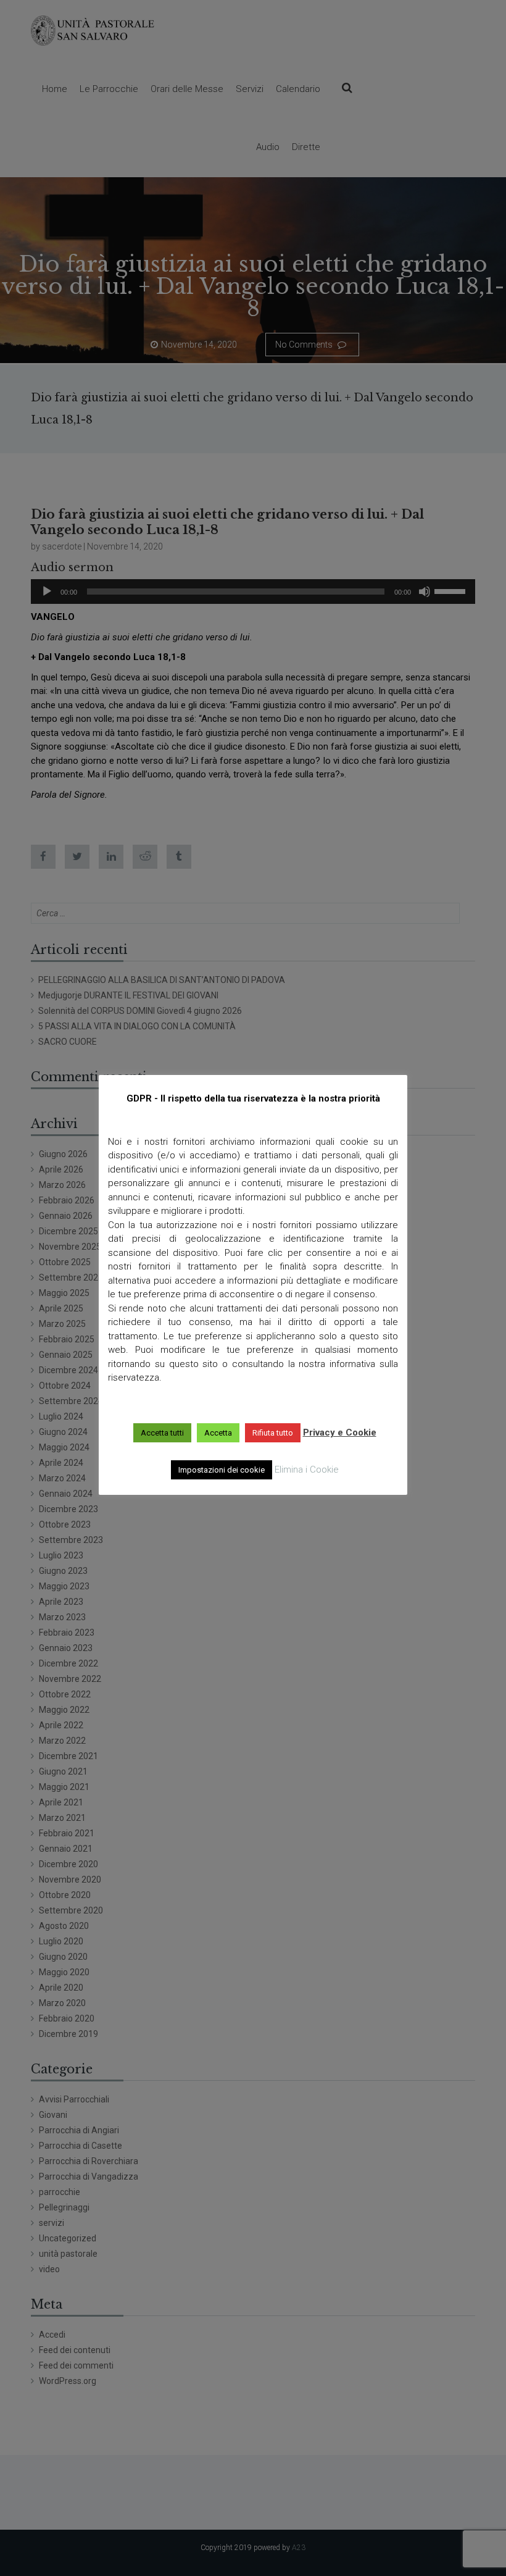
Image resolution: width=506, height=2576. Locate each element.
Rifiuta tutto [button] (273, 1433)
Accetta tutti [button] (162, 1433)
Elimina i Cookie (307, 1470)
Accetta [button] (218, 1433)
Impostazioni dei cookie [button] (222, 1470)
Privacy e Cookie (340, 1432)
